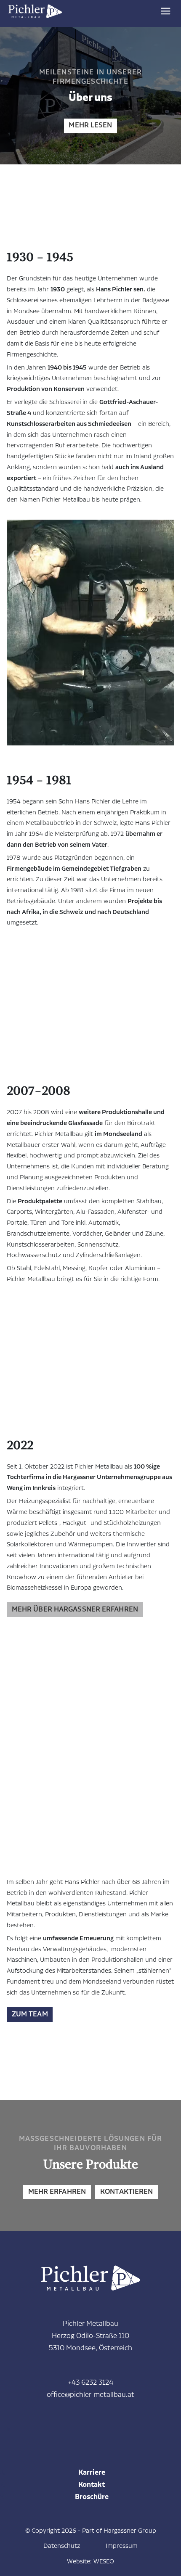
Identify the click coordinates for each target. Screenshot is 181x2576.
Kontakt (92, 2485)
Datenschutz (62, 2546)
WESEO (104, 2561)
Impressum (122, 2546)
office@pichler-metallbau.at (90, 2395)
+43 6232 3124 (91, 2383)
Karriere (92, 2473)
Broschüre (92, 2497)
